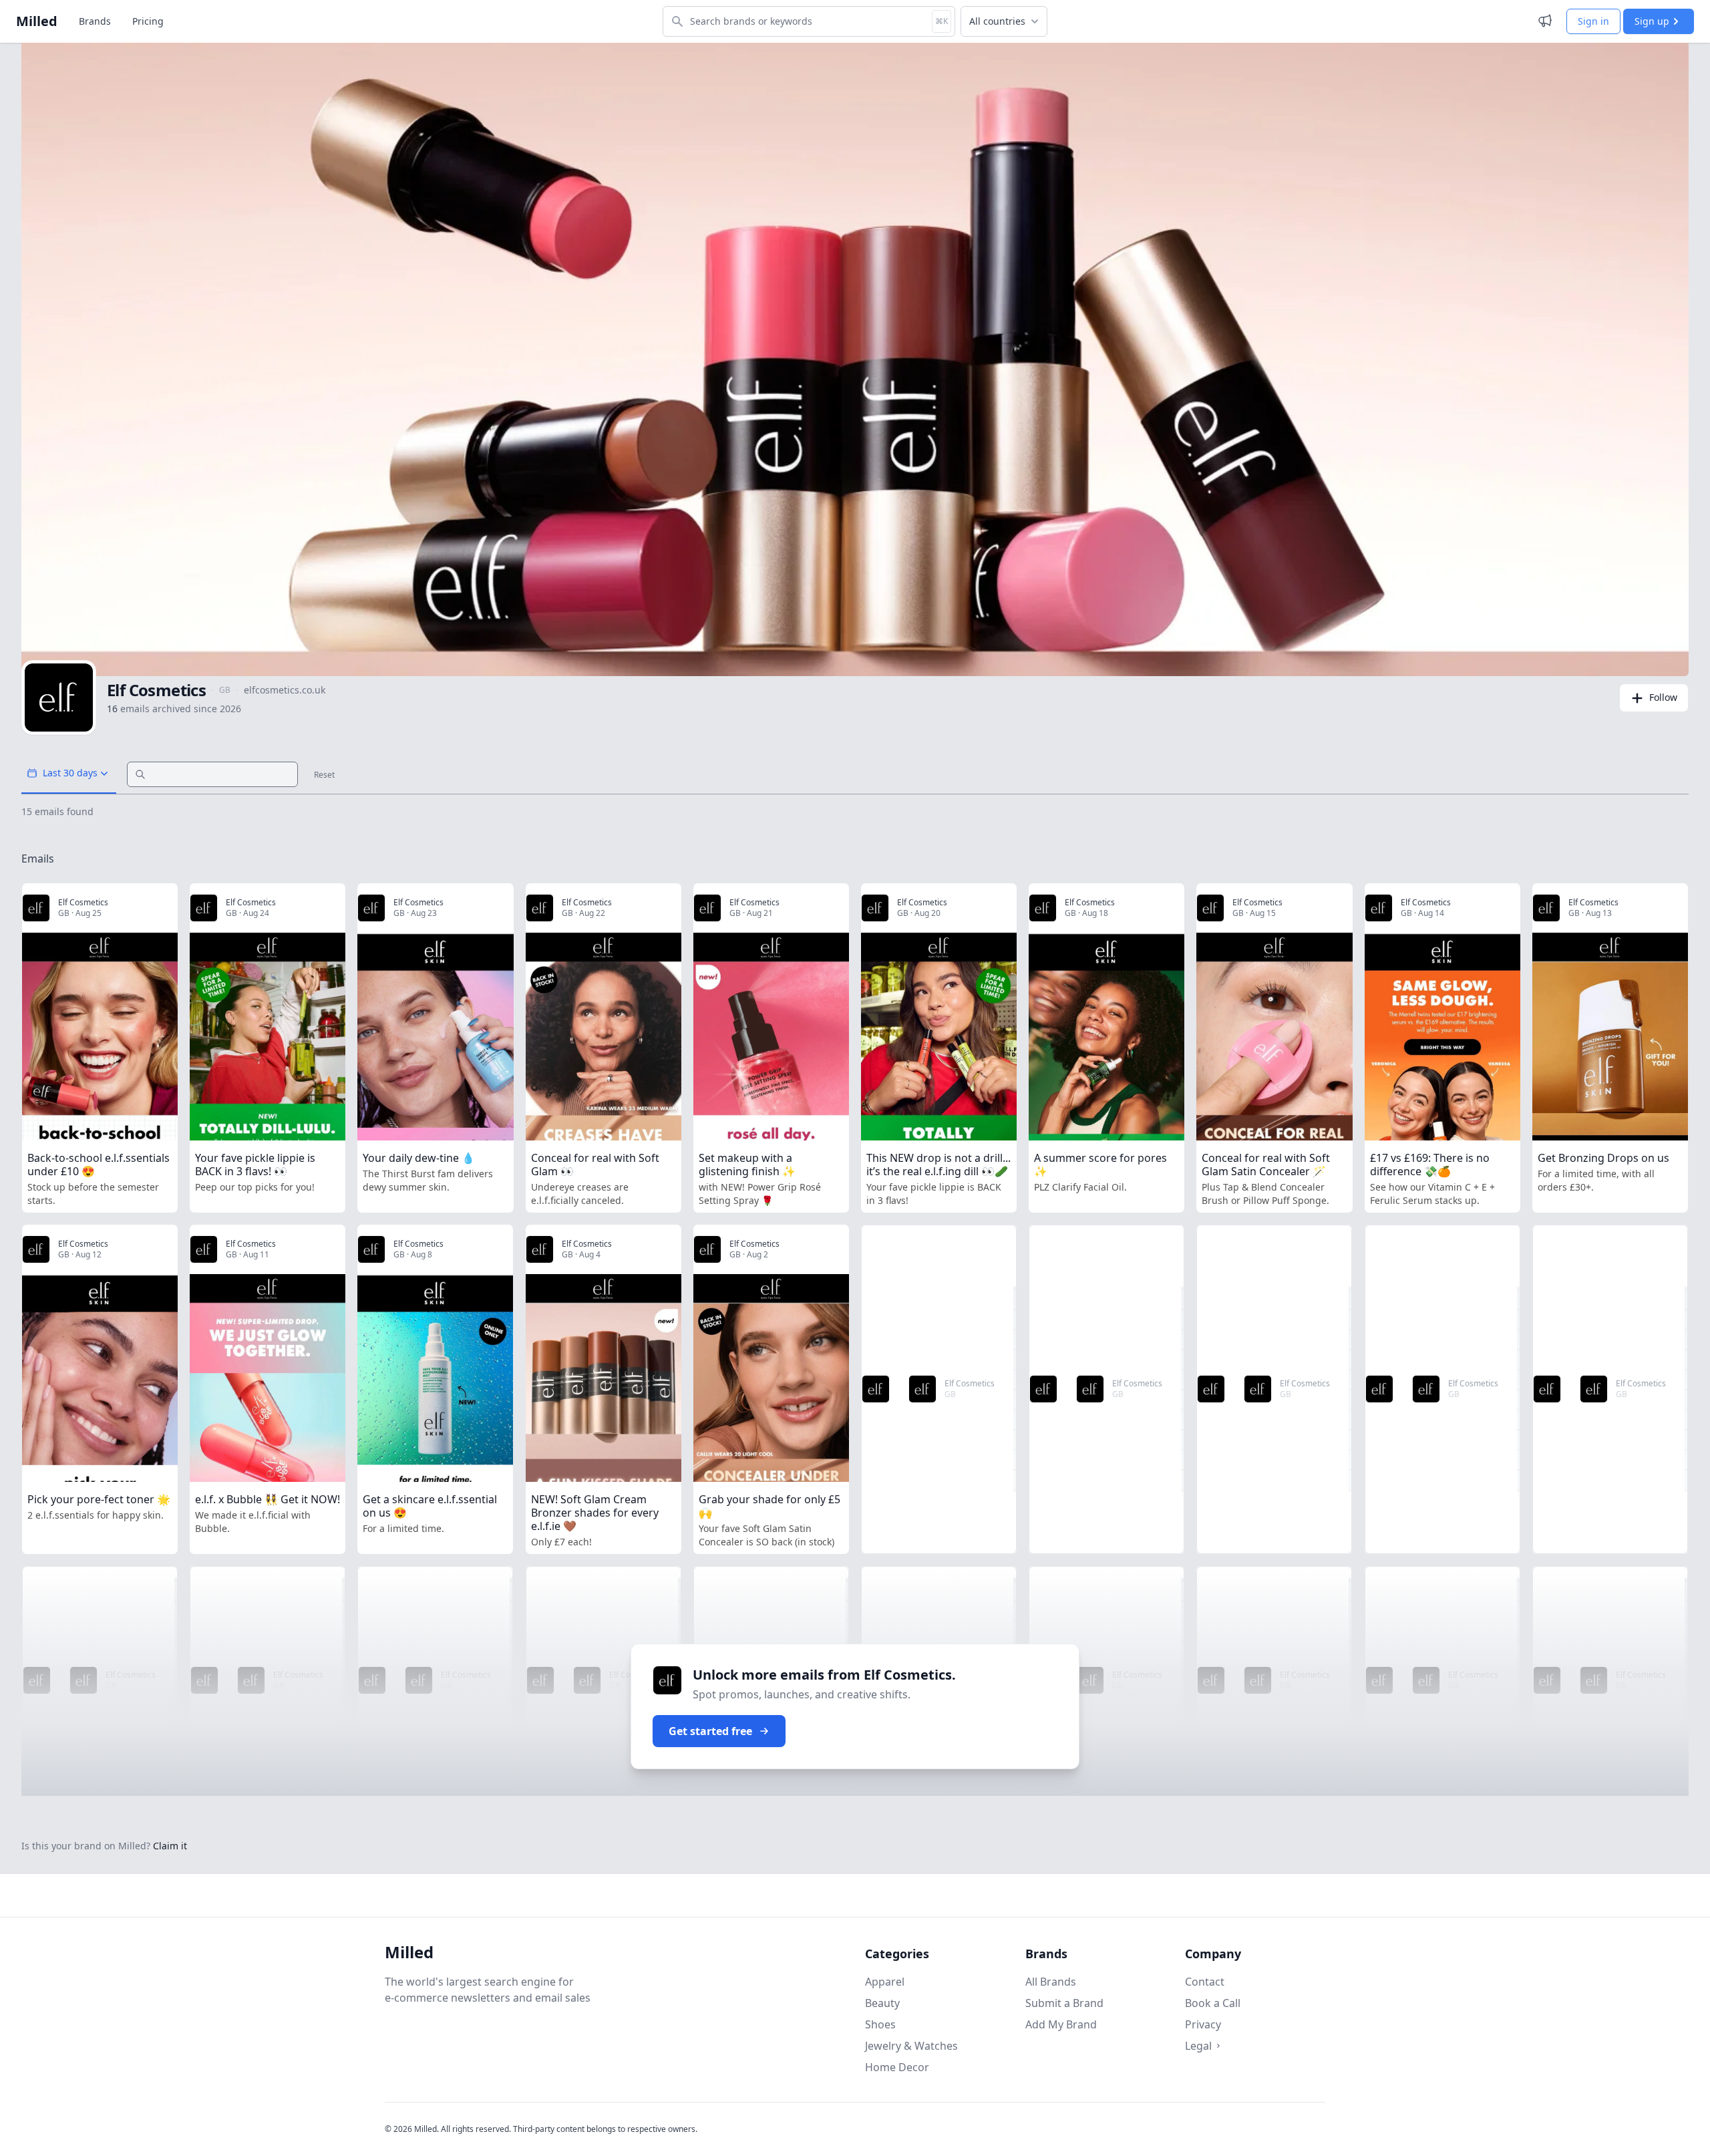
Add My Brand (1061, 2024)
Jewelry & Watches (911, 2046)
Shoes (880, 2024)
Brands (95, 21)
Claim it (170, 1846)
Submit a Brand (1064, 2003)
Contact (1205, 1982)
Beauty (882, 2003)
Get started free (710, 1731)
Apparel (885, 1982)
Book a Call (1213, 2003)
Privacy (1203, 2024)
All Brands (1051, 1982)
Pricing (148, 21)
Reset (324, 775)
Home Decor (897, 2067)
